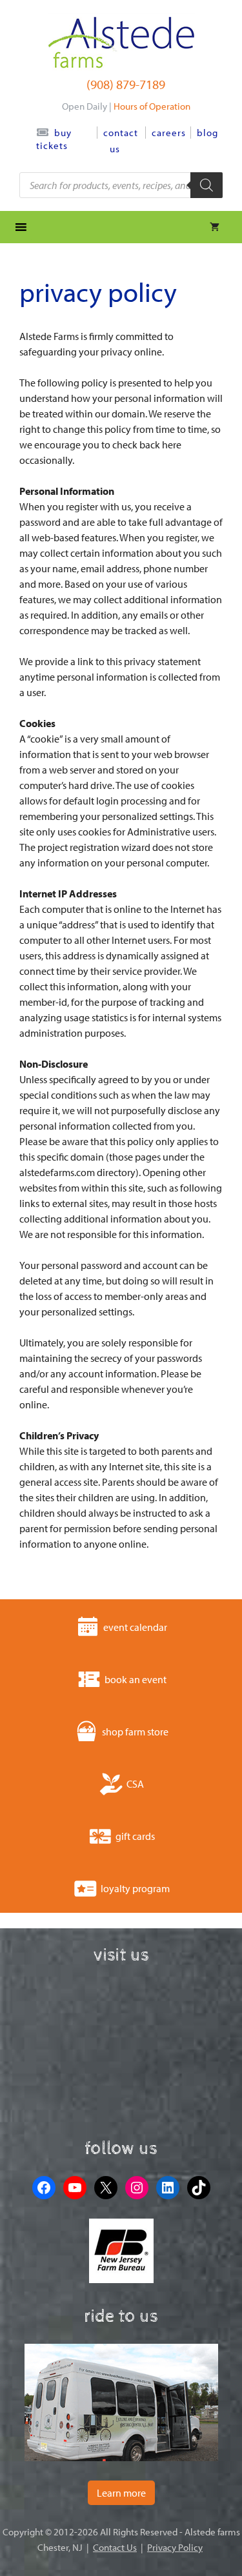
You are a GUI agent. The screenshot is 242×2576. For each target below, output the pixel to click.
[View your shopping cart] (215, 227)
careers (169, 133)
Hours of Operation (152, 106)
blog (207, 133)
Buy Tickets (54, 139)
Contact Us (115, 2547)
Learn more (121, 2493)
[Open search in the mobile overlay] (121, 185)
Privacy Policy (175, 2547)
